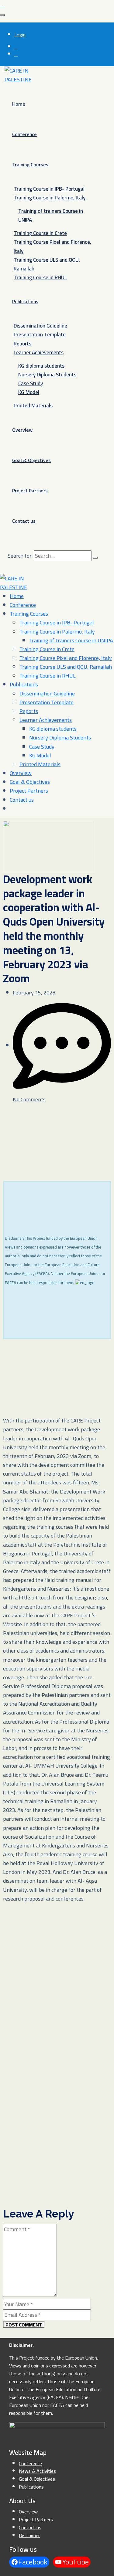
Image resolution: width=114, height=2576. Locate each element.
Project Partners (30, 491)
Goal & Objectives (31, 460)
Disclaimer (29, 2535)
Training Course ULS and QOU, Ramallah (47, 264)
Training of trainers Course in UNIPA (51, 215)
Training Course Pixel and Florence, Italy (52, 246)
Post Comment (24, 2325)
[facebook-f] (16, 47)
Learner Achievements (39, 352)
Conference (24, 134)
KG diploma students (41, 366)
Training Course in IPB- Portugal (49, 189)
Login (20, 35)
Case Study (31, 383)
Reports (22, 344)
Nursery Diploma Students (47, 375)
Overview (22, 430)
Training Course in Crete (40, 233)
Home (19, 104)
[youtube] (16, 54)
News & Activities (37, 2471)
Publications (25, 301)
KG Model (29, 392)
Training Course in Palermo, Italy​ (50, 198)
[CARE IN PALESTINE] (21, 75)
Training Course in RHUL (40, 277)
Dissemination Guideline (40, 326)
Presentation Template (40, 335)
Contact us (24, 521)
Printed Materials (33, 406)
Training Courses (30, 165)
